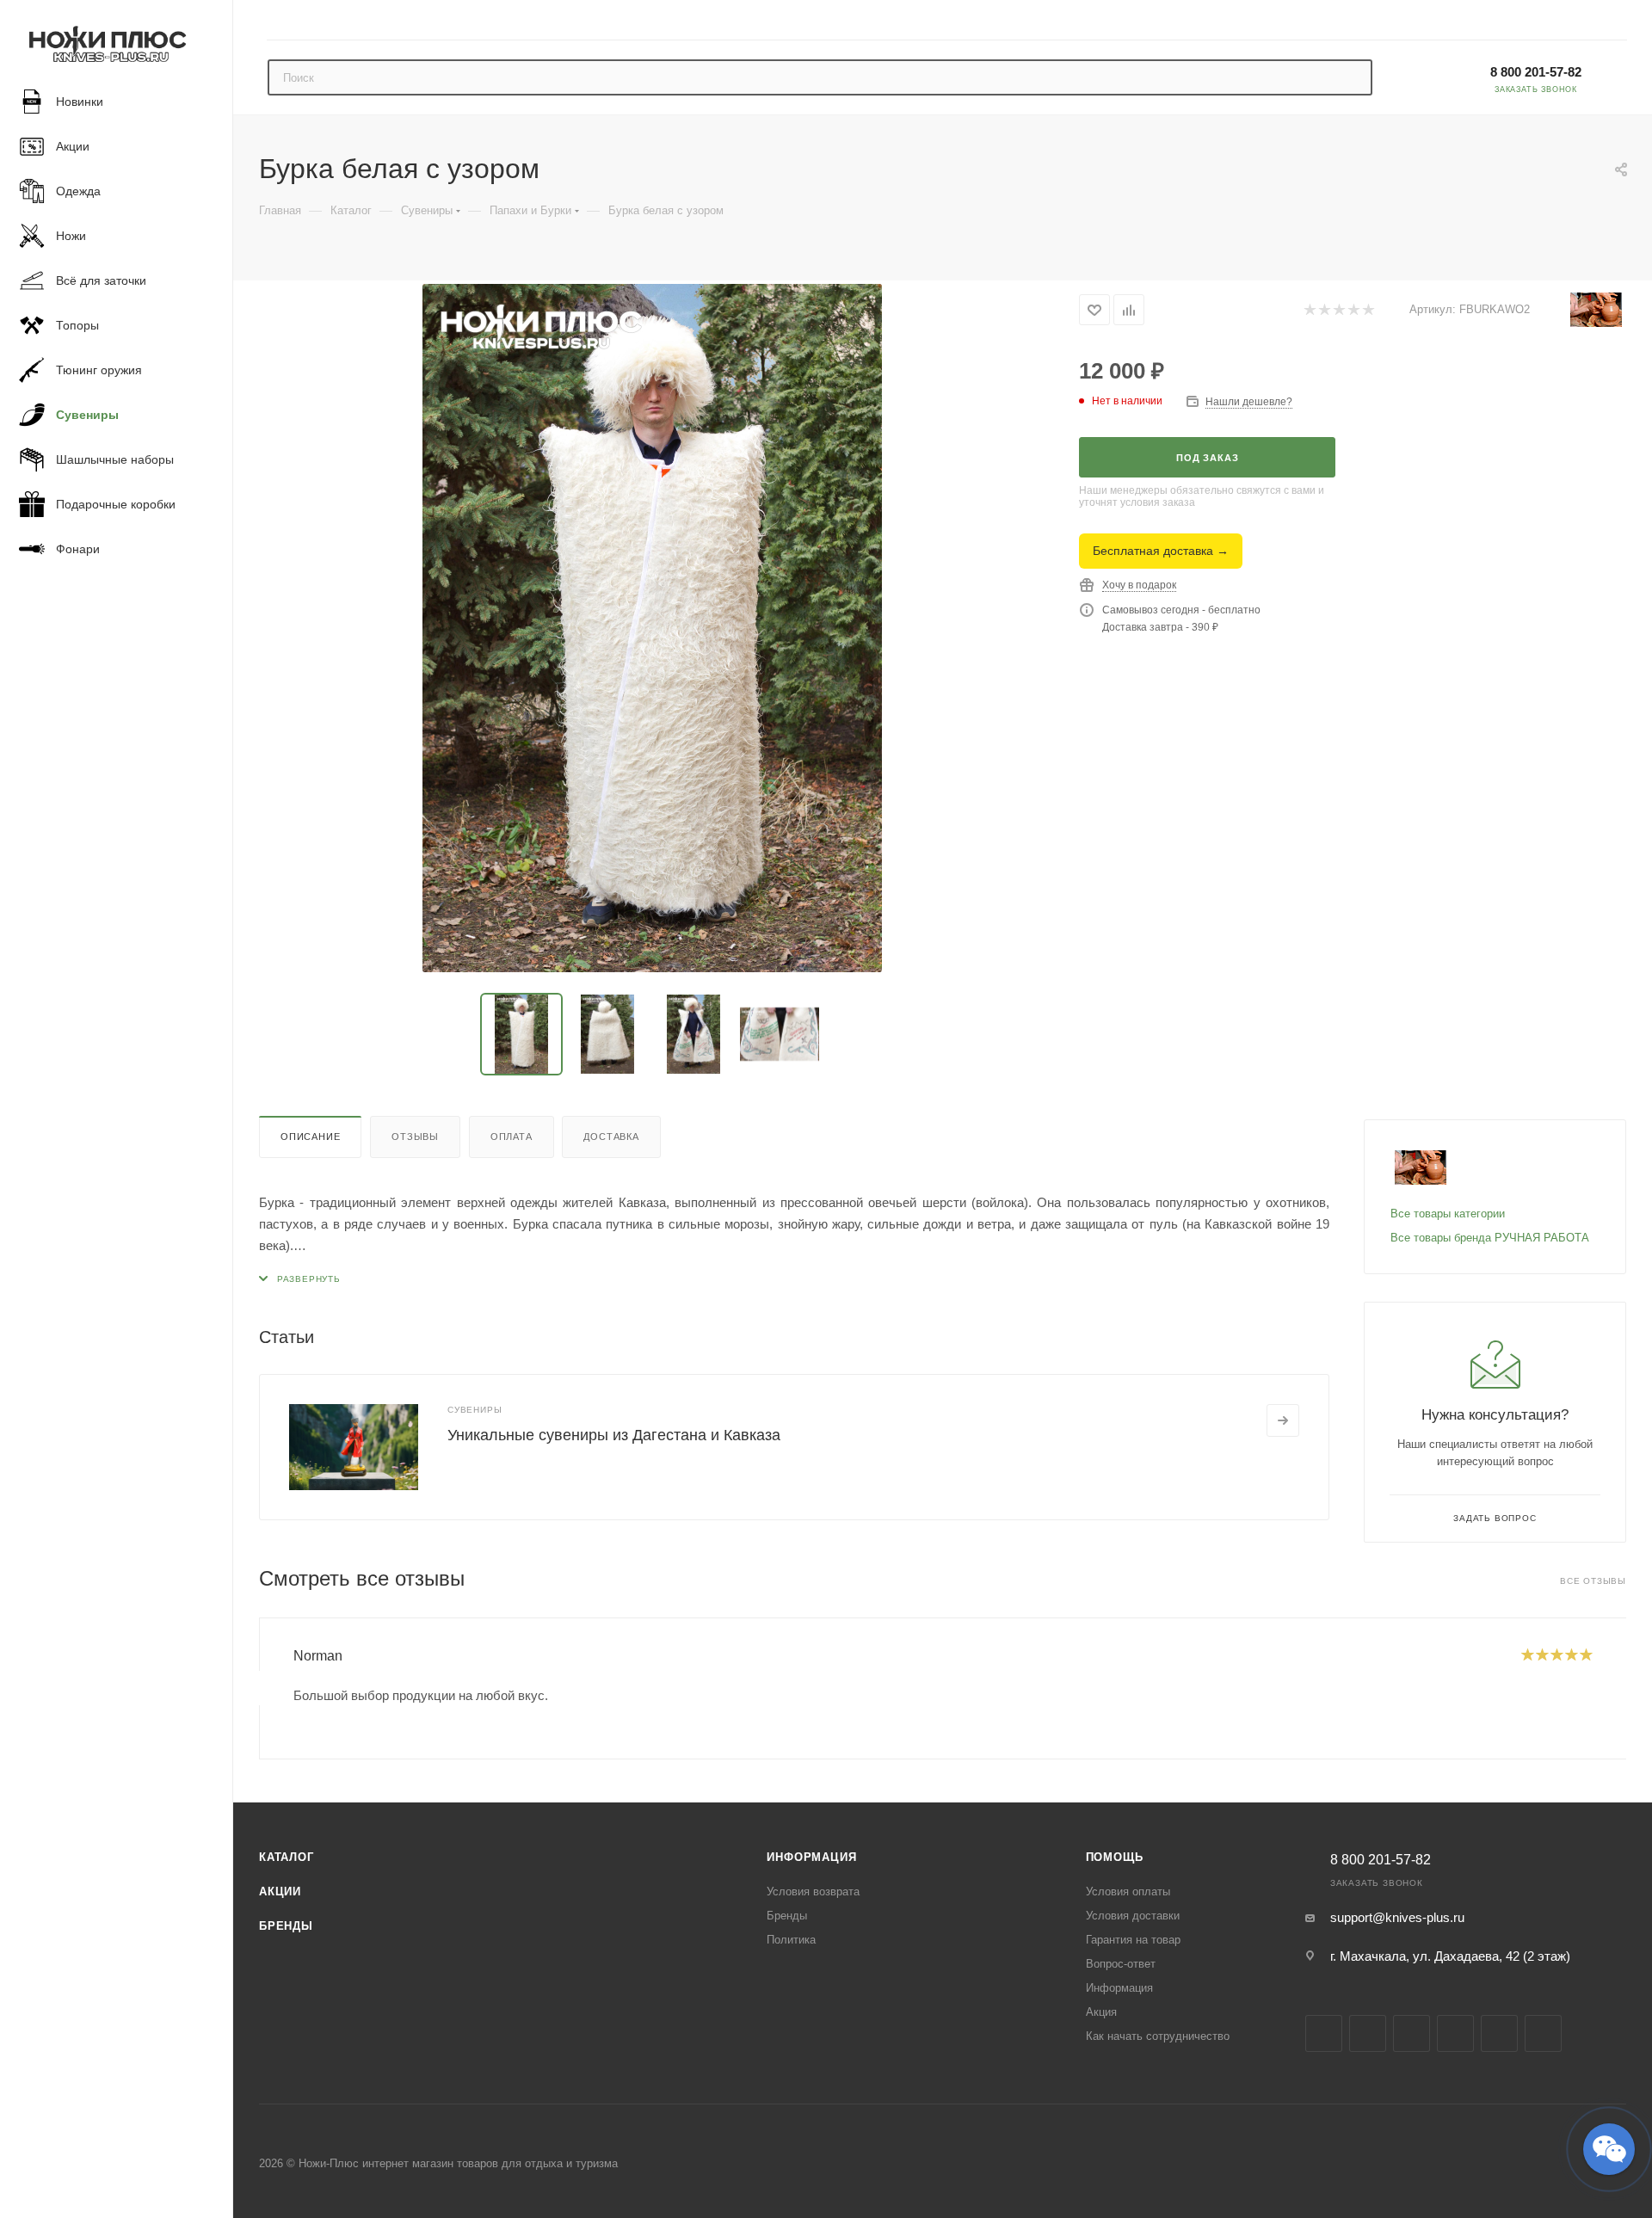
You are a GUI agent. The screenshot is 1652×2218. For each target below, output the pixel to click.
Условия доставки (1133, 1916)
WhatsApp (1543, 2033)
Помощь (1115, 1857)
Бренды (286, 1926)
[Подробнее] (1283, 1420)
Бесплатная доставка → (1161, 551)
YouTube (1455, 2033)
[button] (1609, 2149)
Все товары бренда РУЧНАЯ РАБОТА (1490, 1238)
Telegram (1412, 2033)
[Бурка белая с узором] (652, 628)
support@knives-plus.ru (1397, 1917)
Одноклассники (1499, 2033)
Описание (310, 1137)
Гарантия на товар (1133, 1940)
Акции (280, 1891)
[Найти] (1351, 77)
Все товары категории (1448, 1214)
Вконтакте (1324, 2033)
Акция (1101, 2012)
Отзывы (415, 1137)
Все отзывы (1593, 1581)
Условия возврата (813, 1891)
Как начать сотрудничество (1158, 2036)
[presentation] (259, 1688)
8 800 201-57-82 (1536, 72)
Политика (791, 1940)
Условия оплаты (1128, 1891)
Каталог (287, 1857)
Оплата (512, 1137)
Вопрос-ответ (1121, 1964)
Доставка (611, 1137)
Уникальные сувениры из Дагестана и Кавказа (614, 1435)
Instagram (1368, 2033)
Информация (811, 1857)
